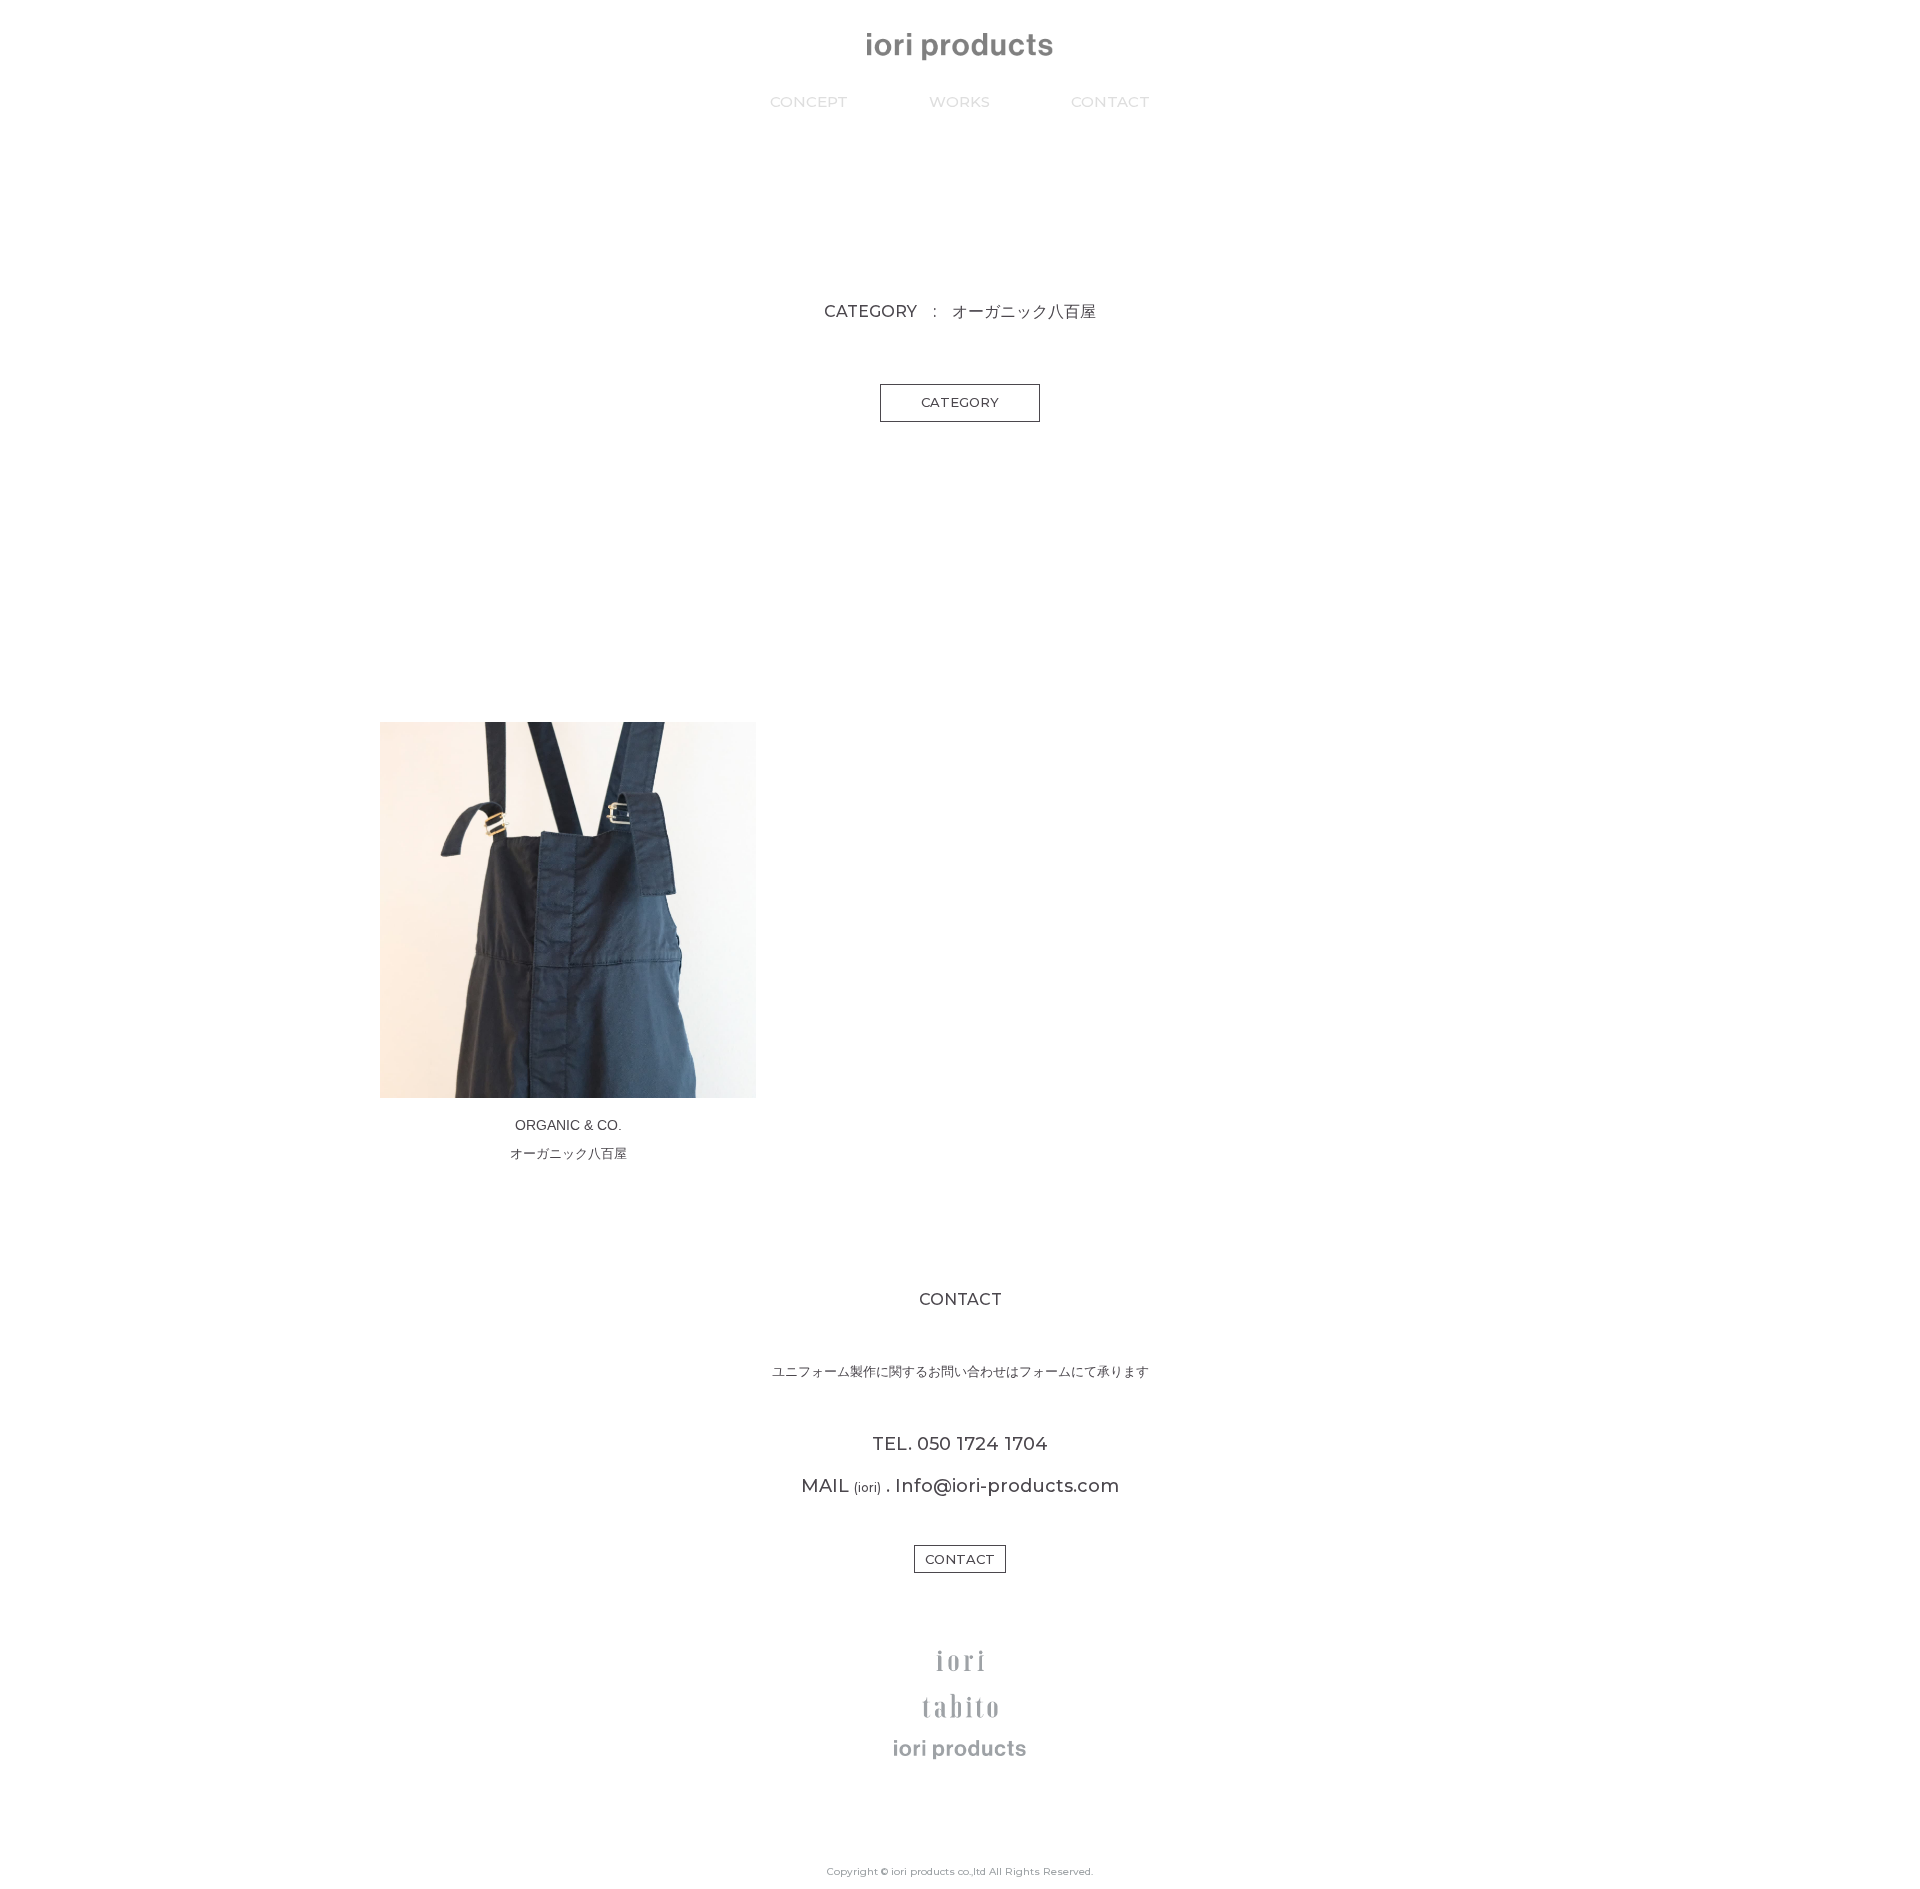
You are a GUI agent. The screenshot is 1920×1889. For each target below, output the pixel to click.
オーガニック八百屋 (568, 1153)
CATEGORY (960, 402)
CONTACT (1110, 101)
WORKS (959, 101)
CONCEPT (809, 101)
